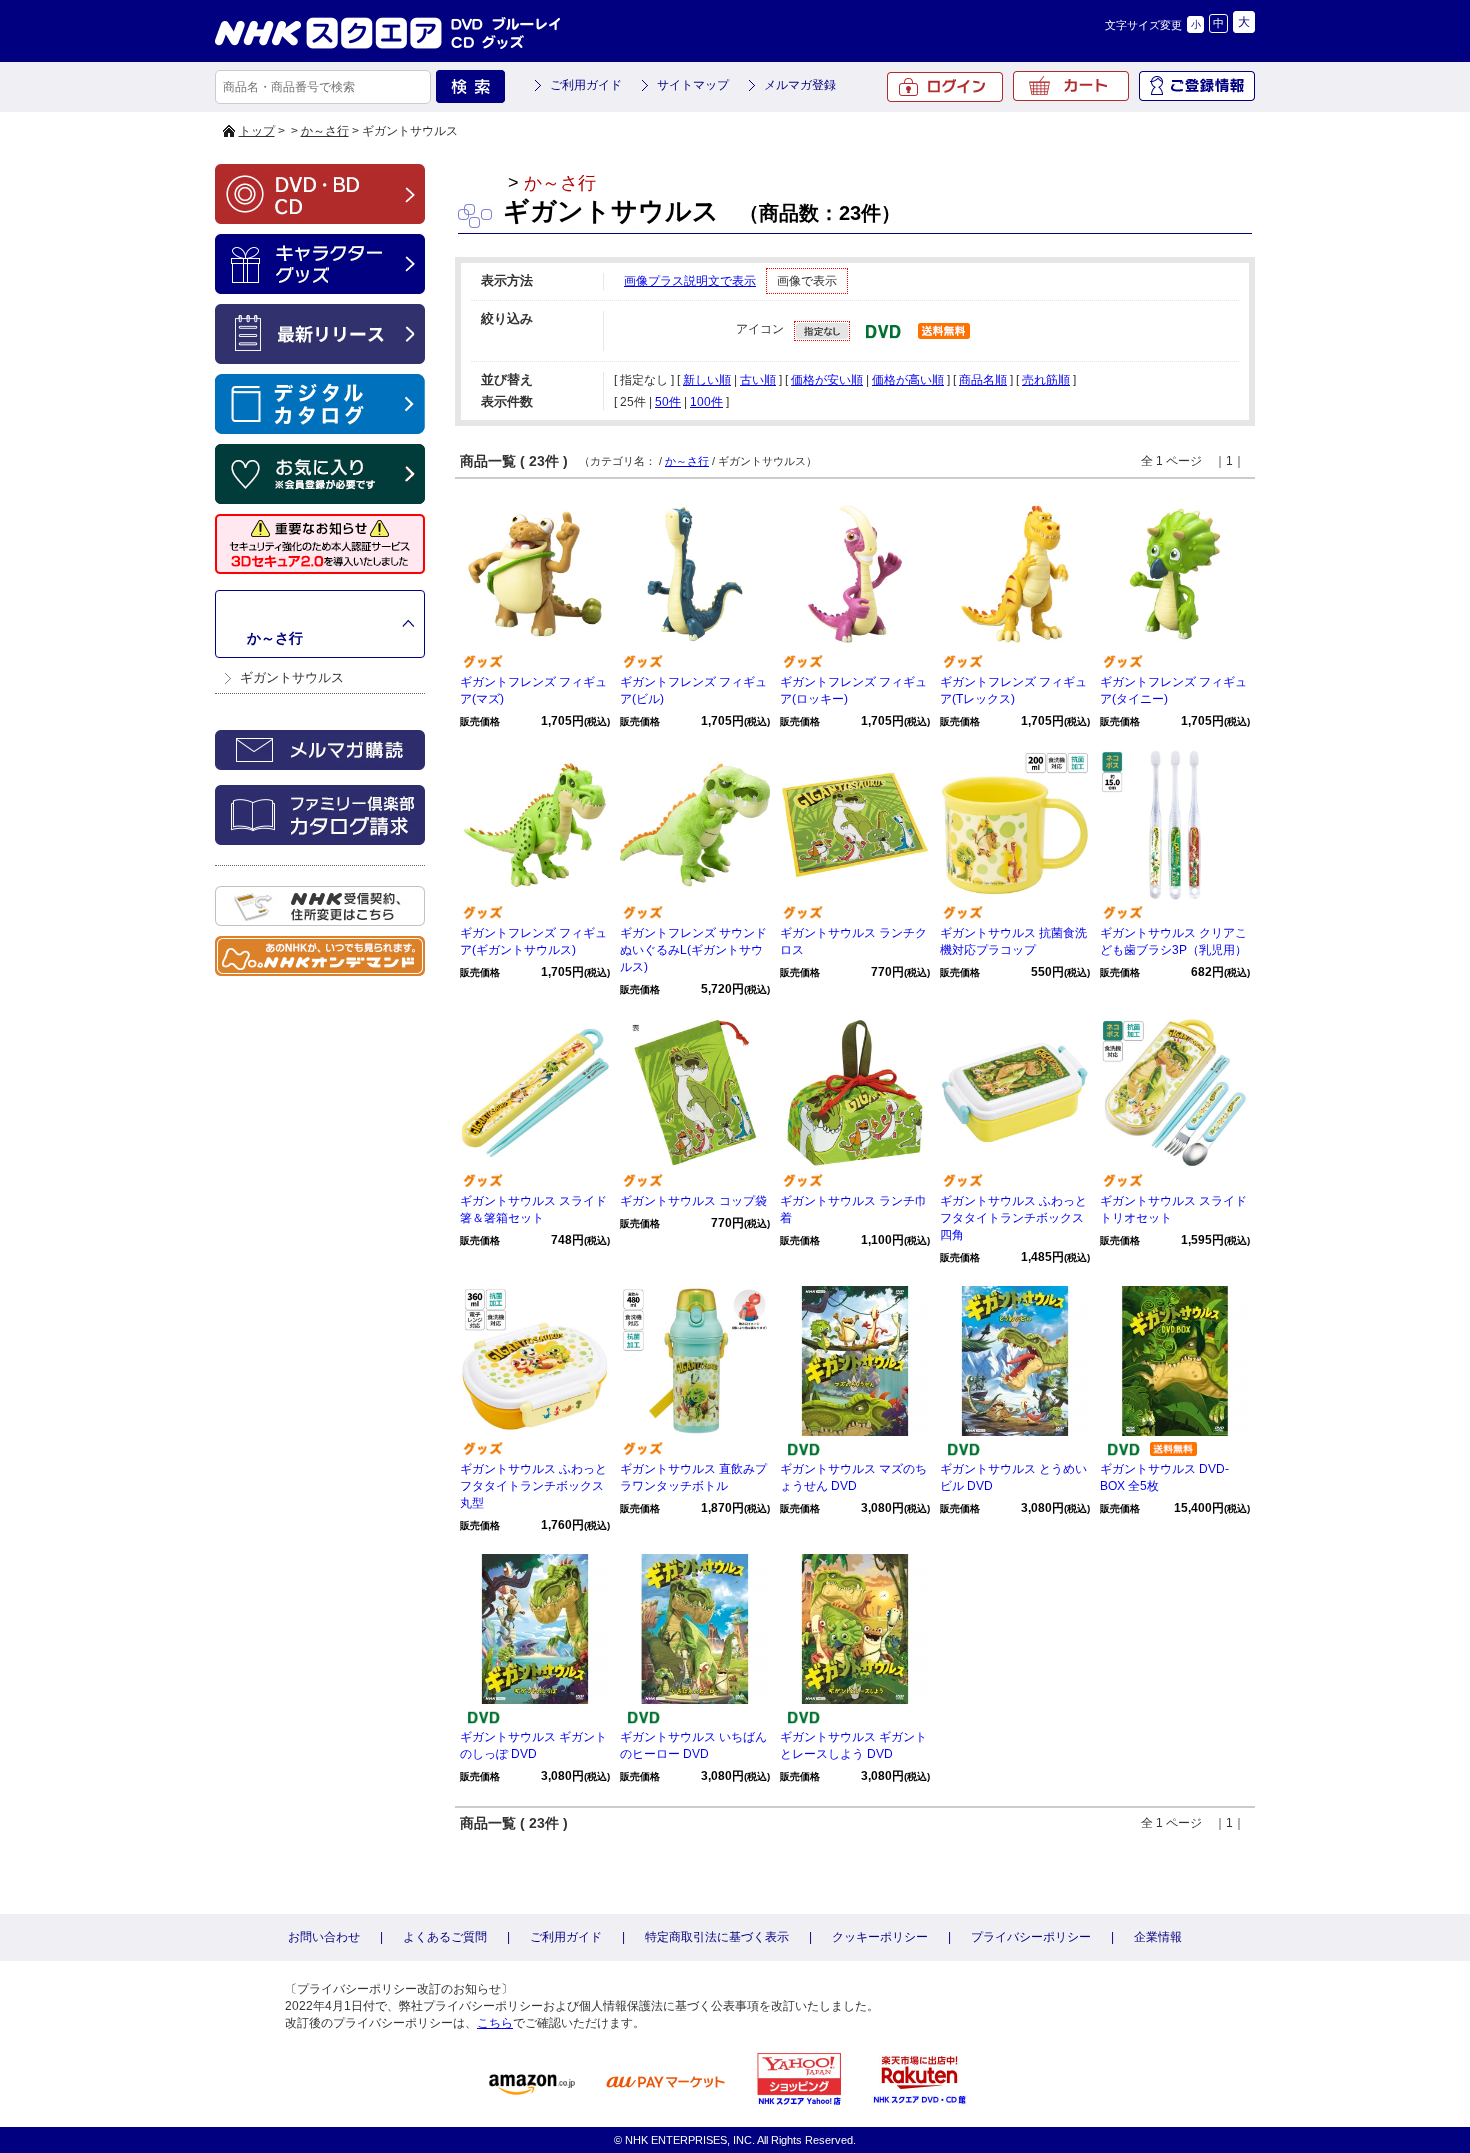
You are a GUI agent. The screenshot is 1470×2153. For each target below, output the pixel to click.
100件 (706, 402)
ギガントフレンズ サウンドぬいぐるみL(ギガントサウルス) (693, 950)
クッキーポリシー (880, 1937)
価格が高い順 (908, 380)
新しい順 (707, 380)
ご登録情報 (1197, 86)
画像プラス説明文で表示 (690, 281)
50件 (668, 402)
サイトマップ (693, 85)
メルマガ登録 (800, 85)
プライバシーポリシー (1031, 1937)
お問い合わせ (324, 1937)
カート (1071, 86)
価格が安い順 (827, 380)
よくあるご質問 (445, 1937)
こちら (495, 2023)
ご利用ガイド (586, 85)
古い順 (758, 380)
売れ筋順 (1046, 380)
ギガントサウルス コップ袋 (693, 1201)
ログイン (945, 87)
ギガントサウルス (292, 677)
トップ (257, 131)
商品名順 (983, 380)
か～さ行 (325, 131)
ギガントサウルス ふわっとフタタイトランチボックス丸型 (533, 1486)
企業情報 (1158, 1937)
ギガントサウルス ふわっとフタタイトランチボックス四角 (1013, 1218)
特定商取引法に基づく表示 (717, 1937)
